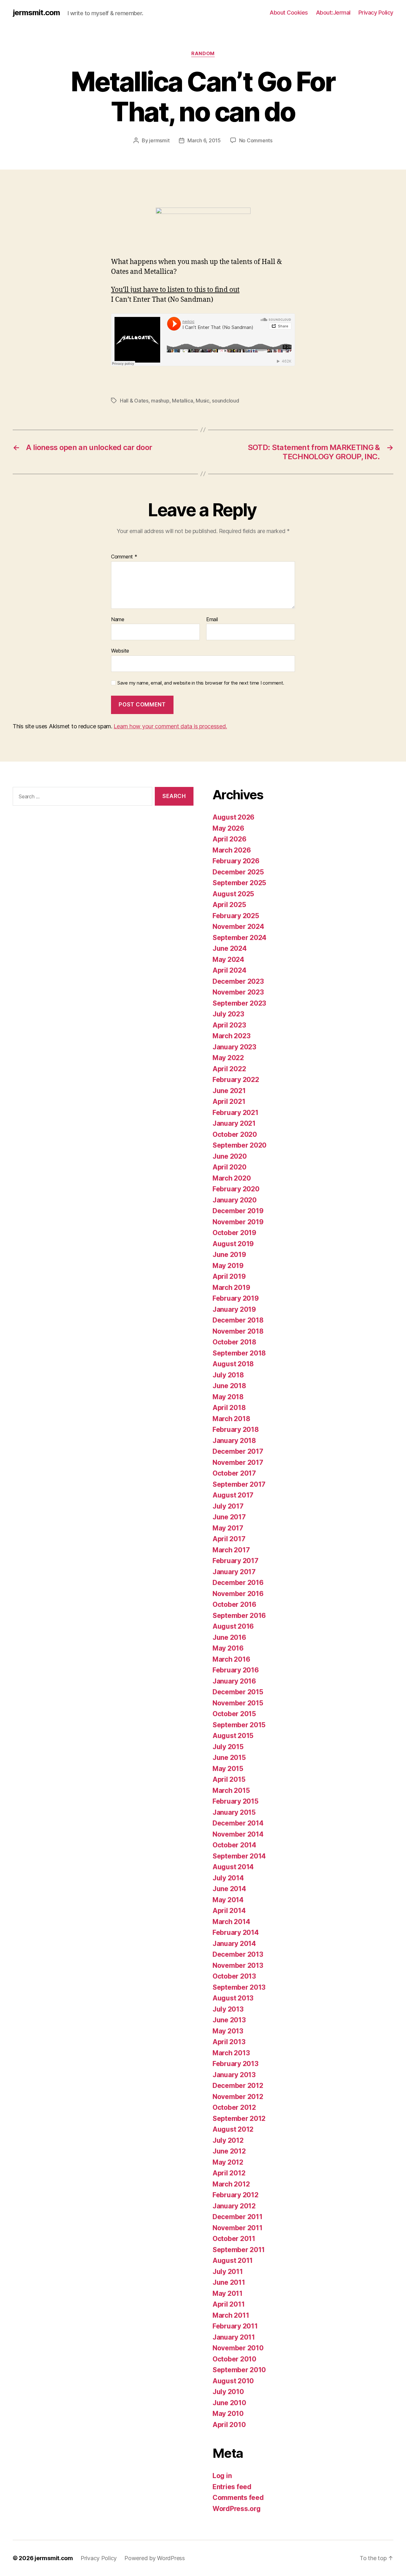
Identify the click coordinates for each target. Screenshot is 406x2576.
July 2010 (228, 2392)
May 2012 (228, 2162)
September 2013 (239, 1987)
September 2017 (239, 1484)
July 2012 (228, 2140)
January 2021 (234, 1123)
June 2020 (230, 1156)
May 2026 (228, 828)
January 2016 (234, 1681)
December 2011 (238, 2217)
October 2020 (235, 1134)
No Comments (256, 140)
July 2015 (228, 1747)
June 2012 (229, 2151)
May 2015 (228, 1769)
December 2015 (238, 1692)
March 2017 (231, 1550)
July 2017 (228, 1506)
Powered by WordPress (155, 2558)
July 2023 (228, 1014)
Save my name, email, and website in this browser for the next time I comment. (201, 683)
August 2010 (233, 2381)
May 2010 (228, 2414)
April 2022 (229, 1069)
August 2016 (233, 1626)
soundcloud (225, 401)
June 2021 (229, 1091)
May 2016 (228, 1648)
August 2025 (233, 894)
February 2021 (236, 1113)
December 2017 (238, 1451)
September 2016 (239, 1616)
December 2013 (238, 1954)
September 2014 (239, 1856)
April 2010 (229, 2425)
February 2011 (235, 2326)
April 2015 (229, 1779)
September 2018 (239, 1353)
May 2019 (228, 1266)
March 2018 (231, 1419)
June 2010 (229, 2403)
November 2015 (238, 1703)
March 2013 (231, 2053)
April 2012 (229, 2173)
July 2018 (228, 1375)
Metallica (183, 401)
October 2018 (234, 1342)
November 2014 (238, 1834)
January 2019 (234, 1309)
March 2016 (231, 1659)
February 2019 (236, 1298)
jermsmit (159, 140)
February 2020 (236, 1189)
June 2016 (229, 1637)
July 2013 (228, 2009)
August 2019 (233, 1244)
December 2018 (238, 1320)
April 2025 (229, 905)
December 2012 (238, 2086)
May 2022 (228, 1058)
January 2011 (234, 2337)
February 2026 (236, 861)
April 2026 (229, 839)
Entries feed (232, 2487)
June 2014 (229, 1889)
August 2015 (233, 1736)
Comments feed (238, 2498)
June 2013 (229, 2020)
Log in (222, 2476)
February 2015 (236, 1801)
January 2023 (234, 1047)
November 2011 (238, 2228)
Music (203, 401)
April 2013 (229, 2042)
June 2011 (229, 2282)
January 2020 (235, 1200)
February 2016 (236, 1670)
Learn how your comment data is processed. (170, 726)
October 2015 (234, 1714)
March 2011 (231, 2315)
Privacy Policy (376, 13)
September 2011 (239, 2250)
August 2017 (233, 1495)
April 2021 (229, 1101)
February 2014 (236, 1932)
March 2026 (232, 850)
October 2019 (234, 1233)
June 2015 (229, 1758)
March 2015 (231, 1790)
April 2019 (229, 1276)
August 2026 (233, 817)
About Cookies (289, 13)
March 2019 (231, 1288)
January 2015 (234, 1812)
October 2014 (234, 1845)
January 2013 (234, 2075)
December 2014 (238, 1823)
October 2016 (234, 1604)
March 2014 (231, 1922)
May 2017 (228, 1528)
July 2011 (228, 2272)
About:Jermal (333, 13)
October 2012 (234, 2107)
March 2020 (232, 1178)
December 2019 (238, 1211)
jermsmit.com (36, 13)
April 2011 (229, 2304)
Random (203, 54)
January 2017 (234, 1572)
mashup (160, 401)
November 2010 (238, 2348)
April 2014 (229, 1911)
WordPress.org (237, 2509)
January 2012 (234, 2206)
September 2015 (239, 1725)
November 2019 (238, 1222)
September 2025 (239, 883)
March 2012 (231, 2184)
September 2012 (239, 2119)
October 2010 (234, 2359)
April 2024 (229, 970)
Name (118, 620)
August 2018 (233, 1364)
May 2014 (228, 1900)
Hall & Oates (134, 401)
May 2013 (228, 2031)
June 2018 (229, 1386)
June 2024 (230, 948)
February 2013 (236, 2064)
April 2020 (229, 1167)
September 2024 (239, 938)
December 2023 (238, 981)
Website (120, 651)
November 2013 (238, 1965)
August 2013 (233, 1998)
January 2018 (234, 1441)
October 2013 (234, 1976)
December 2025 (238, 872)
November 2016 (238, 1594)
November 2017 (238, 1462)
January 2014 (234, 1944)
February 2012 (236, 2195)
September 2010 (239, 2370)
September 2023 (239, 1003)
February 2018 (236, 1430)
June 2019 (229, 1255)
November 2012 (238, 2097)
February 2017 (236, 1561)
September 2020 (239, 1145)
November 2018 (238, 1331)
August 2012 (233, 2129)
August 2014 (233, 1867)
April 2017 (229, 1539)
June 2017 (229, 1517)
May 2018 (228, 1397)
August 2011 (233, 2260)
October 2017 (234, 1473)
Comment (124, 557)
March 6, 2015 (204, 140)
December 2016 (238, 1583)
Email (212, 620)
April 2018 (229, 1408)
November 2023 (238, 992)
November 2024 (238, 927)
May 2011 (228, 2293)
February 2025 (236, 916)
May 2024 (228, 960)
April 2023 (229, 1025)
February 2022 (236, 1080)
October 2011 (234, 2239)
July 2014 (228, 1878)
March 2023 (231, 1036)
